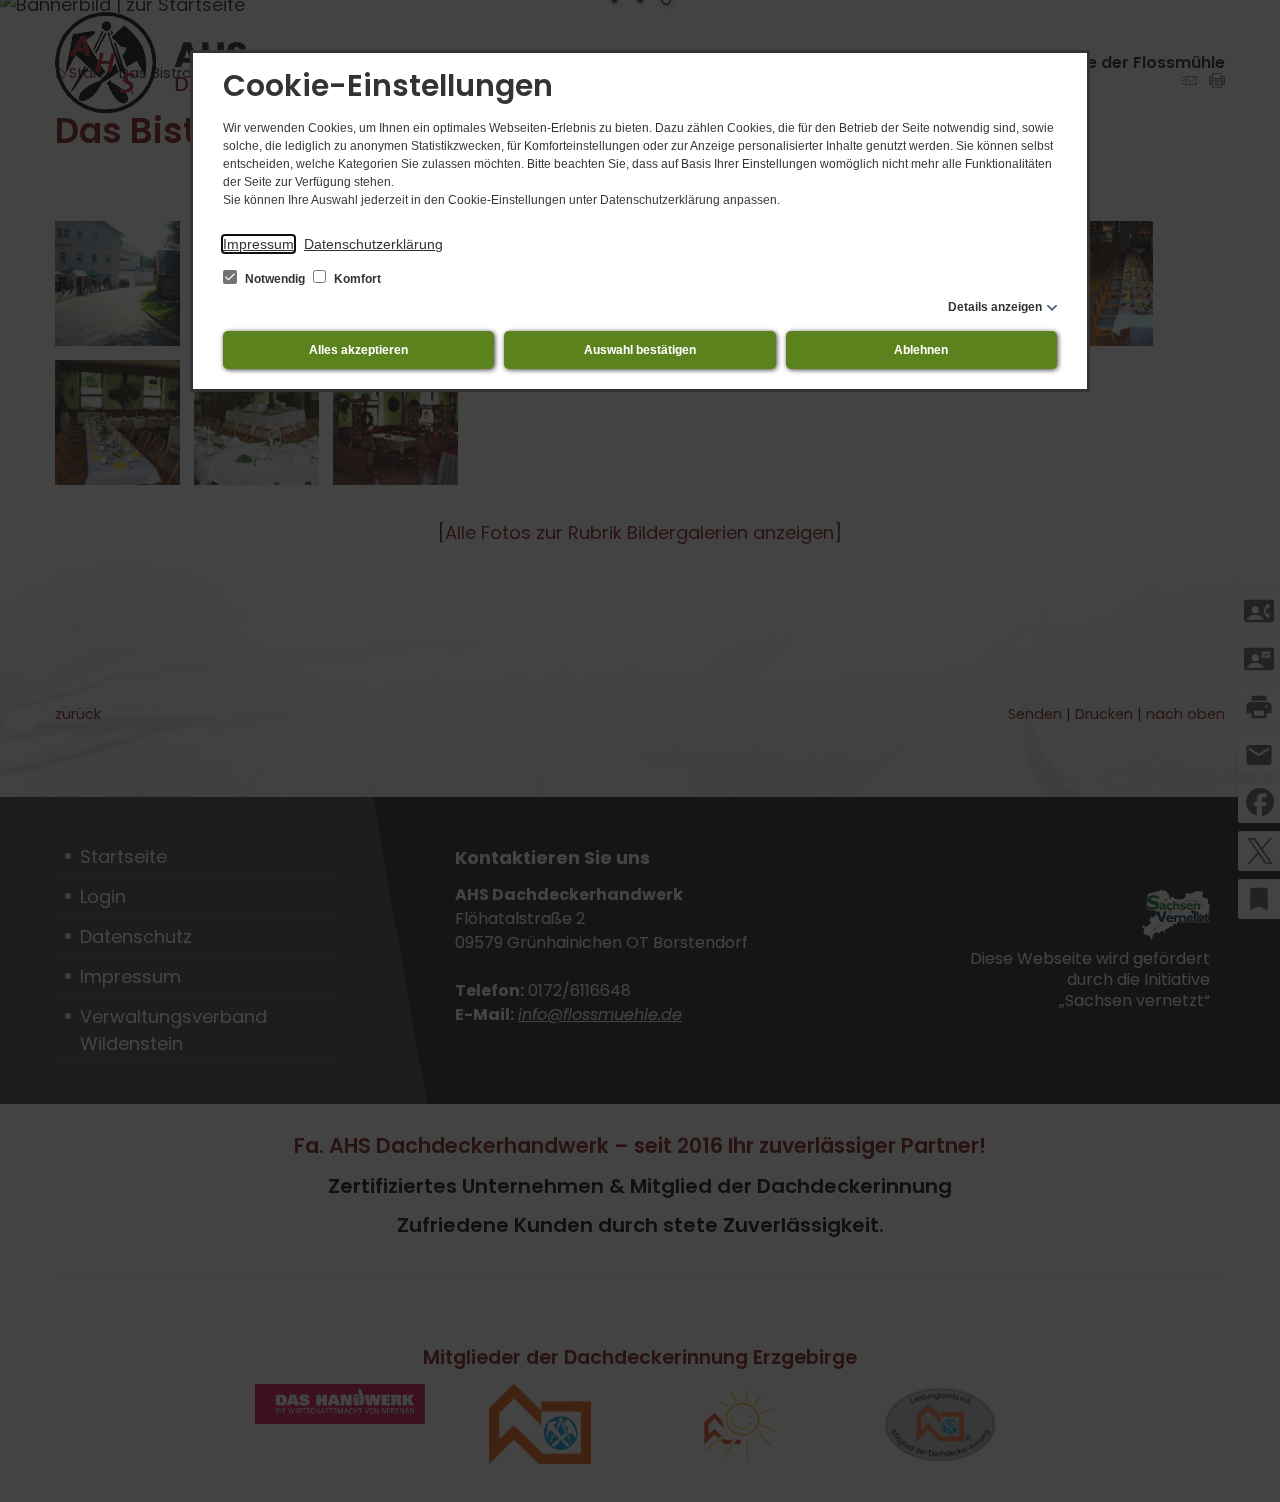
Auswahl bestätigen (640, 350)
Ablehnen (921, 350)
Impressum (258, 244)
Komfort (356, 279)
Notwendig (275, 279)
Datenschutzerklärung (373, 244)
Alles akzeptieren (358, 350)
